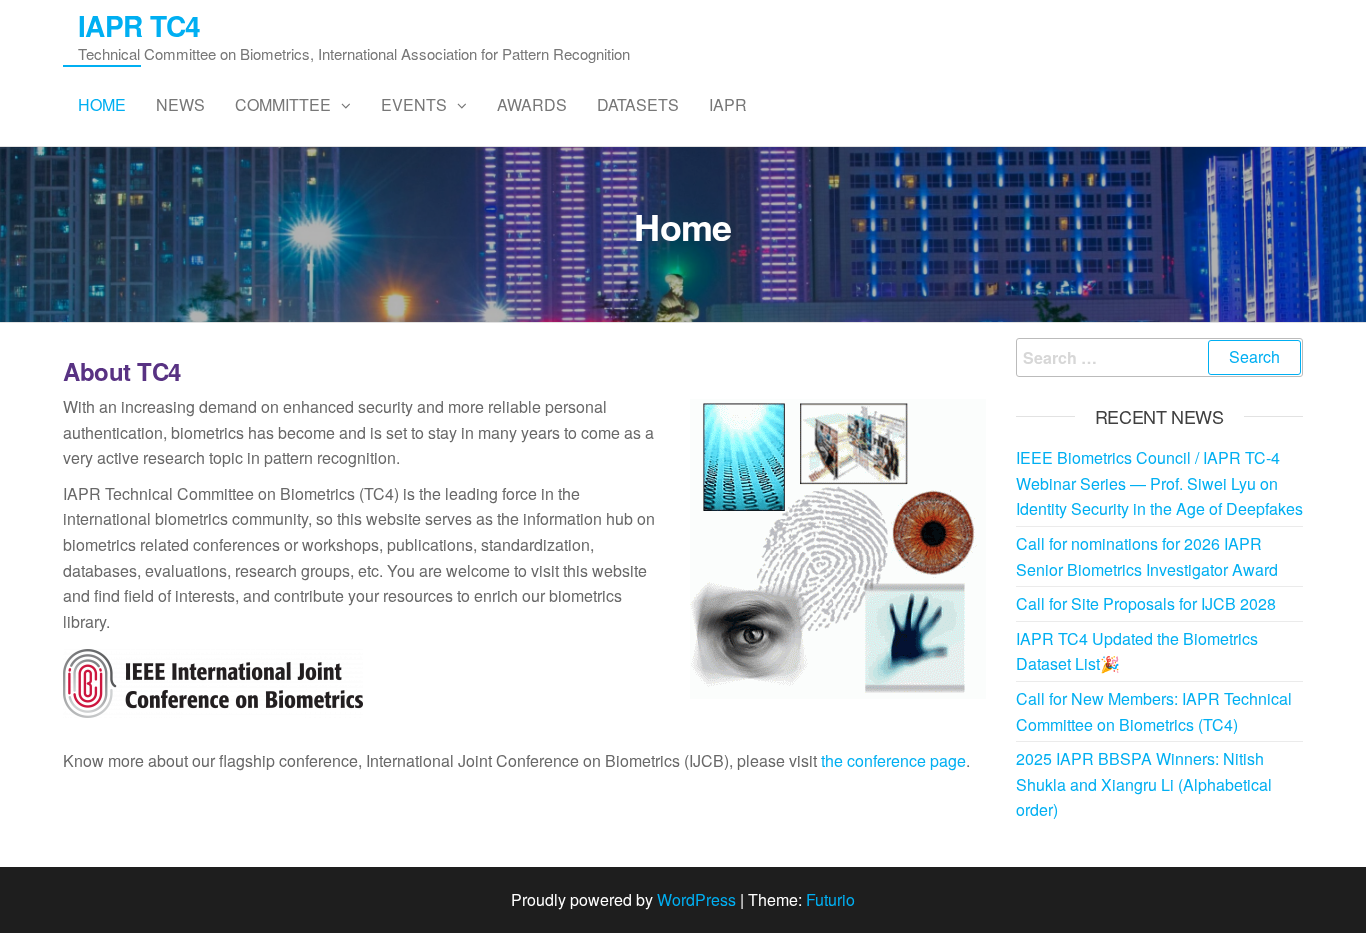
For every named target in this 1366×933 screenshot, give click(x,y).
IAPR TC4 (139, 25)
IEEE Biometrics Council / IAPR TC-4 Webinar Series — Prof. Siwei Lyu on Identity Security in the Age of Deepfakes (1159, 483)
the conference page (893, 760)
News (180, 104)
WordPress (696, 899)
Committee (283, 104)
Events (414, 104)
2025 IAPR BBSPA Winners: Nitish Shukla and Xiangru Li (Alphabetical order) (1144, 784)
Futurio (830, 899)
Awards (532, 104)
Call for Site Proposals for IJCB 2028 (1146, 603)
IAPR (728, 104)
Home (102, 104)
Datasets (638, 104)
